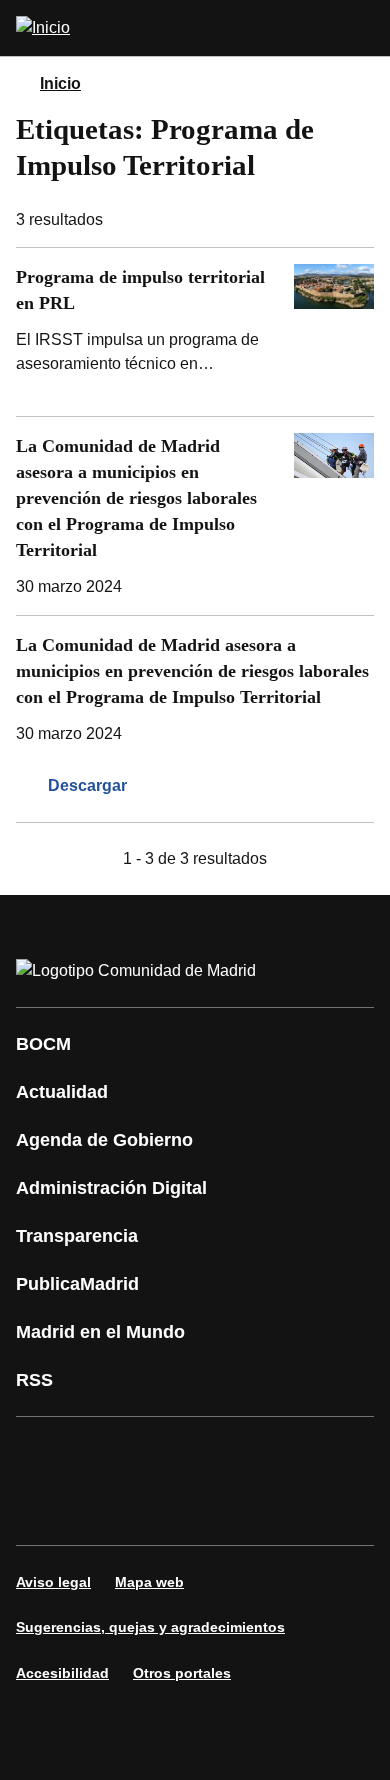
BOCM (43, 1044)
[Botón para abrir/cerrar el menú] (362, 28)
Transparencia (77, 1236)
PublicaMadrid (77, 1284)
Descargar (87, 785)
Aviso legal (53, 1582)
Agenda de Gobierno (104, 1140)
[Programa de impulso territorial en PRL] (195, 332)
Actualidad (62, 1092)
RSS (34, 1380)
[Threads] (224, 1509)
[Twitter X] (164, 1453)
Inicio (60, 83)
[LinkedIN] (284, 1453)
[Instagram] (104, 1453)
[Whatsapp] (344, 1453)
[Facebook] (44, 1453)
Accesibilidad (62, 1673)
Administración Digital (111, 1188)
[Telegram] (164, 1509)
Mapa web (149, 1582)
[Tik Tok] (44, 1509)
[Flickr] (104, 1509)
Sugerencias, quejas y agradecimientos (150, 1627)
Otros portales (182, 1673)
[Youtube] (224, 1453)
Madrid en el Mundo (100, 1332)
